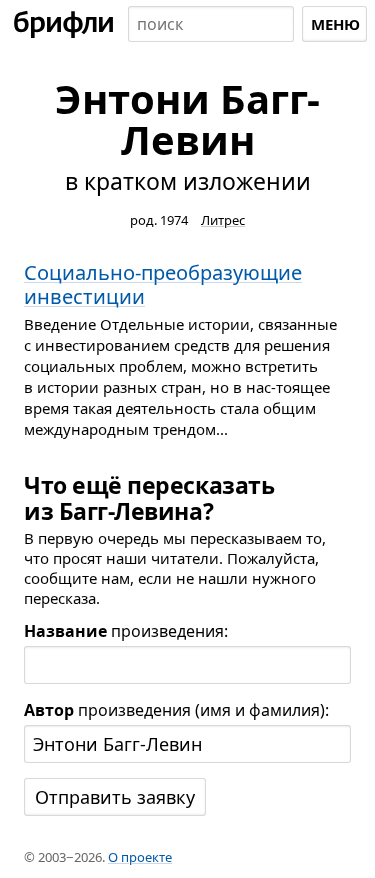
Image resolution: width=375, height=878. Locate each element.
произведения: (126, 631)
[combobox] (211, 24)
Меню (335, 24)
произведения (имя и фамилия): (176, 710)
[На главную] (64, 24)
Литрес (223, 220)
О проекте (140, 857)
